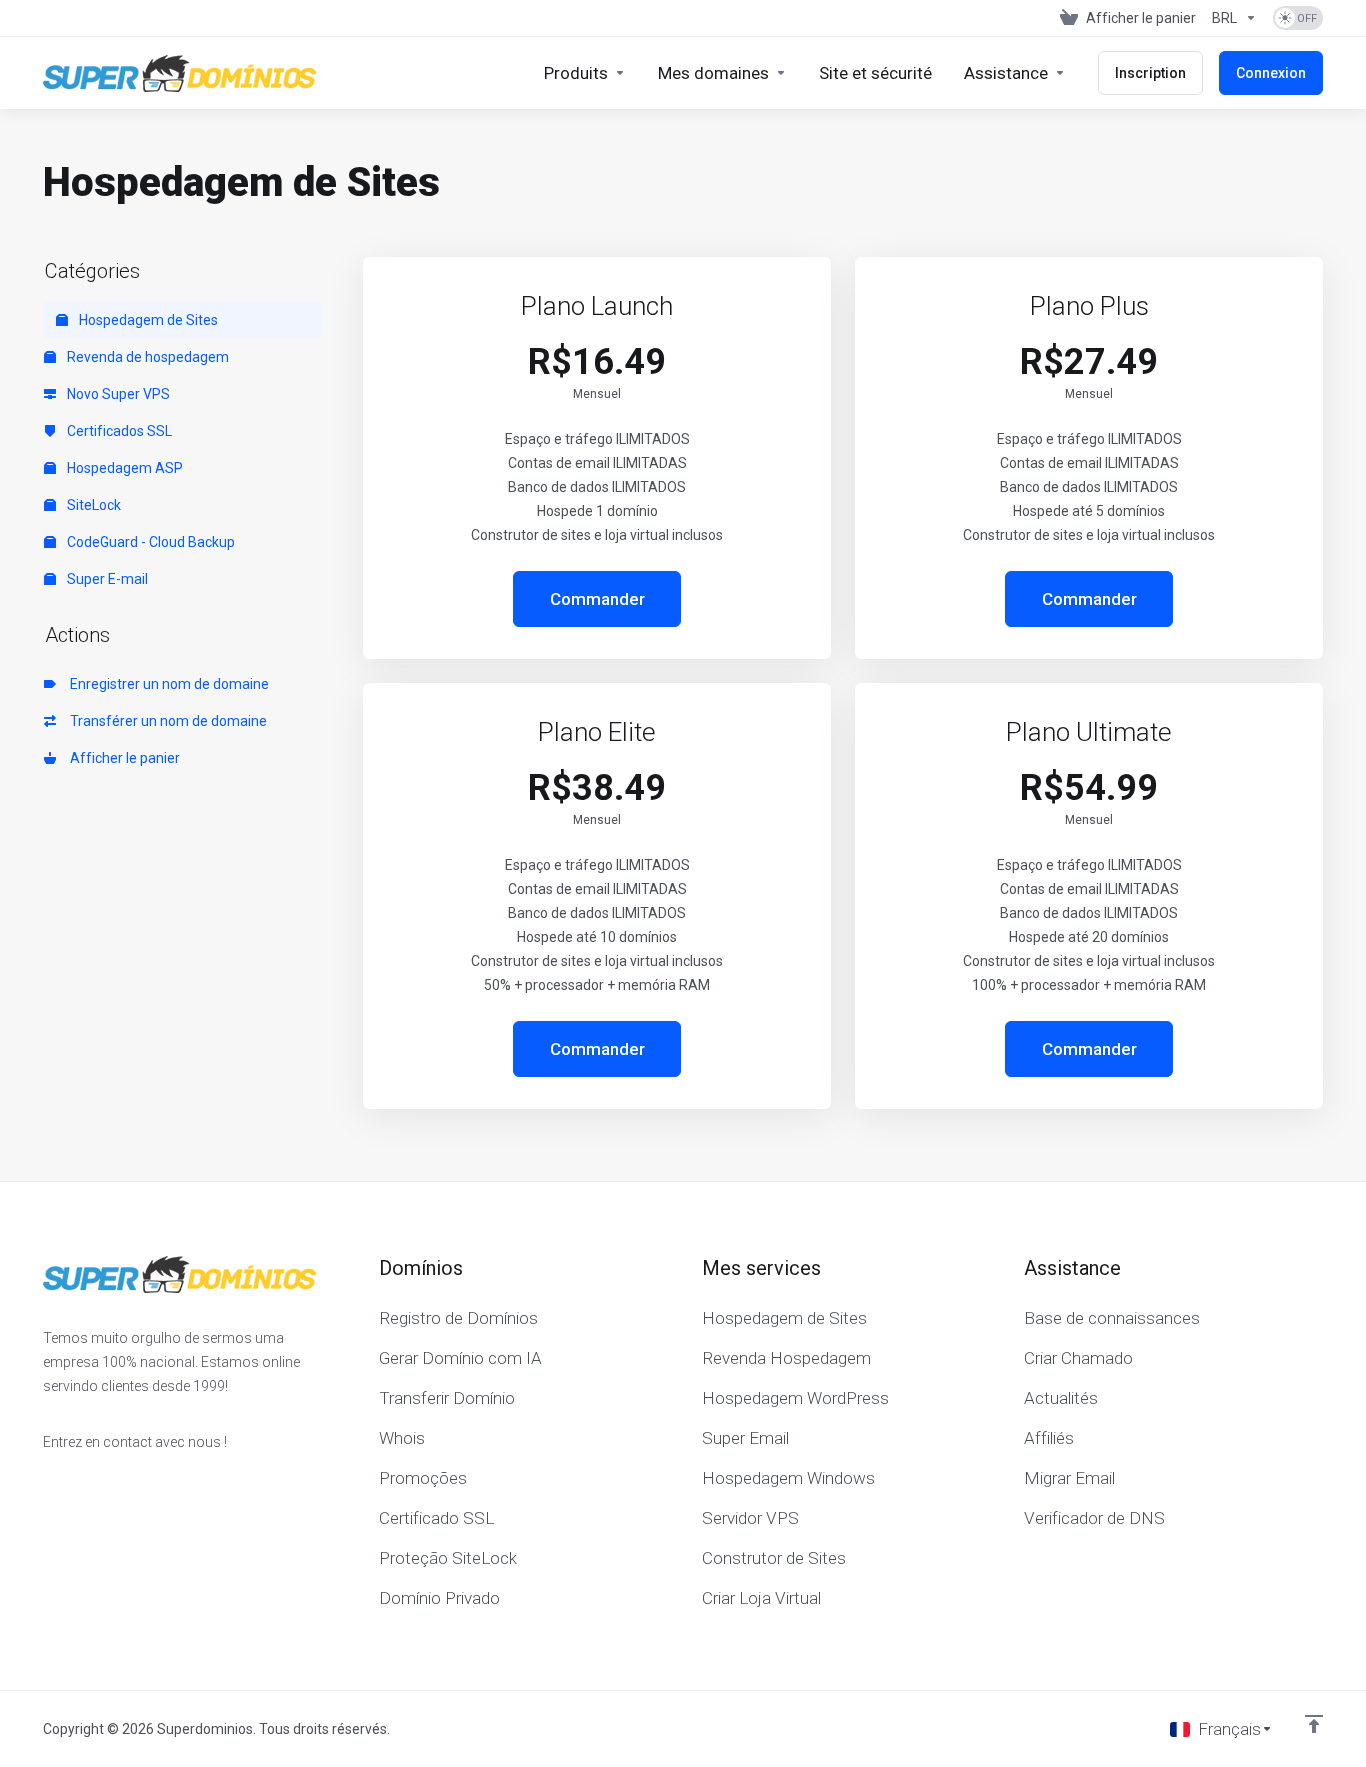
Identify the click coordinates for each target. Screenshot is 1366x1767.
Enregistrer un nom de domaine (166, 684)
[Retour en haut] (1314, 1724)
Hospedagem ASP (123, 468)
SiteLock (92, 505)
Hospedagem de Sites (147, 320)
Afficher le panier (122, 758)
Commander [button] (597, 599)
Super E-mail (106, 579)
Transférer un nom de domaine (165, 721)
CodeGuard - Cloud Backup (149, 542)
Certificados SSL (118, 431)
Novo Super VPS (117, 394)
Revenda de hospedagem (146, 357)
